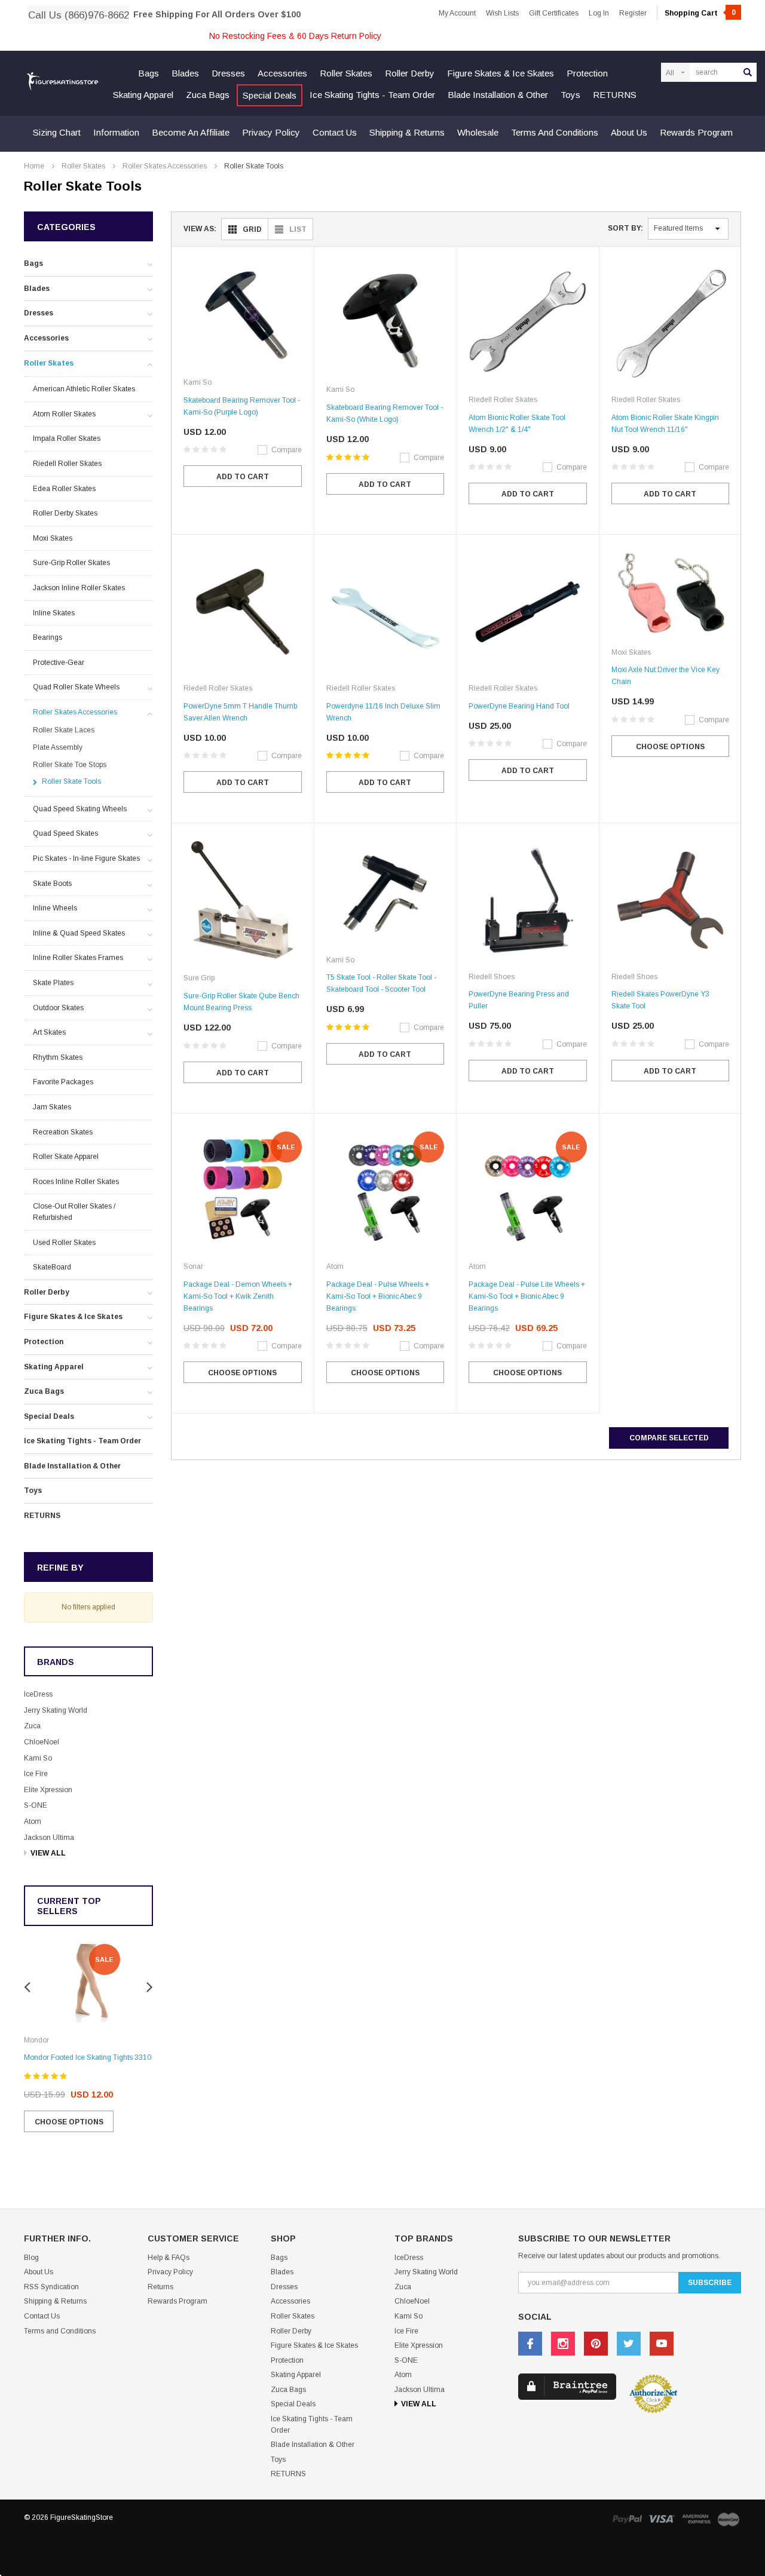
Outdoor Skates (58, 1008)
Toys (570, 95)
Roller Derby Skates (65, 513)
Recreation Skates (63, 1132)
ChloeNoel (42, 1742)
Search (748, 72)
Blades (185, 73)
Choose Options (69, 2122)
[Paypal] (627, 2519)
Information (116, 132)
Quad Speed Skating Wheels (80, 809)
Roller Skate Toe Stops (70, 765)
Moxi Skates (53, 538)
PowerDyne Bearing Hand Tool (519, 706)
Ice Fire (36, 1774)
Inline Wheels (55, 908)
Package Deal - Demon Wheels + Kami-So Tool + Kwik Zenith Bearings (238, 1296)
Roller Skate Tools (254, 166)
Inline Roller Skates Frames (78, 958)
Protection (587, 73)
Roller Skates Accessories (165, 166)
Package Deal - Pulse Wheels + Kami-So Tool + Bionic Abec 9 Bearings (378, 1296)
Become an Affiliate (191, 132)
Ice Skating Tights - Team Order (372, 95)
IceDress (38, 1694)
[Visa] (662, 2519)
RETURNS (615, 95)
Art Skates (49, 1032)
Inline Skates (54, 613)
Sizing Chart (57, 132)
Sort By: (625, 228)
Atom (33, 1821)
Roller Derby (410, 73)
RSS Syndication (51, 2287)
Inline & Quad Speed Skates (79, 933)
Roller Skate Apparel (66, 1157)
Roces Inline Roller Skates (76, 1182)
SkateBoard (52, 1267)
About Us (629, 132)
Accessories (282, 73)
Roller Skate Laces (64, 730)
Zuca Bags (208, 95)
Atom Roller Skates (64, 414)
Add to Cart (243, 477)
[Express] (696, 2519)
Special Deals (270, 95)
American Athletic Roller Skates (84, 389)
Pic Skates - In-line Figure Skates (86, 858)
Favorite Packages (63, 1082)
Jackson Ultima (49, 1838)
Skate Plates (53, 983)
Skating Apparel (143, 95)
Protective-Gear (59, 663)
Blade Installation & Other (498, 95)
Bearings (48, 637)
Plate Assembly (58, 747)
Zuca (32, 1726)
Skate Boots (52, 884)
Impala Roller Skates (67, 438)
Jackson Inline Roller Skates (79, 588)
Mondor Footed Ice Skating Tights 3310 (88, 2057)
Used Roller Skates (64, 1243)
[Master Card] (729, 2519)
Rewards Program (696, 132)
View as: (200, 229)
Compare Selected (669, 1438)
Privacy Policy (271, 132)
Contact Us (335, 132)
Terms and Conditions (555, 132)
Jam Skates (52, 1107)
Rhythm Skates (58, 1057)
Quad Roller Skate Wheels (76, 687)
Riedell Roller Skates (67, 464)
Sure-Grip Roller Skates (71, 563)
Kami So (38, 1758)
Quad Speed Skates (65, 833)
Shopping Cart (700, 13)
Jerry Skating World (56, 1710)
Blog (31, 2258)
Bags (149, 73)
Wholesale (478, 132)
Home (34, 166)
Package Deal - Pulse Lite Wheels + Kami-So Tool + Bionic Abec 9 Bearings (527, 1296)
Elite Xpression (48, 1790)
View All (48, 1853)
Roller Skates (346, 73)
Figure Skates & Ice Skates (501, 73)
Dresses (228, 73)
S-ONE (36, 1805)
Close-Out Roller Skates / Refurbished (74, 1212)
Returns (160, 2287)
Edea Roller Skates (64, 489)
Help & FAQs (169, 2258)
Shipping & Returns (407, 132)
